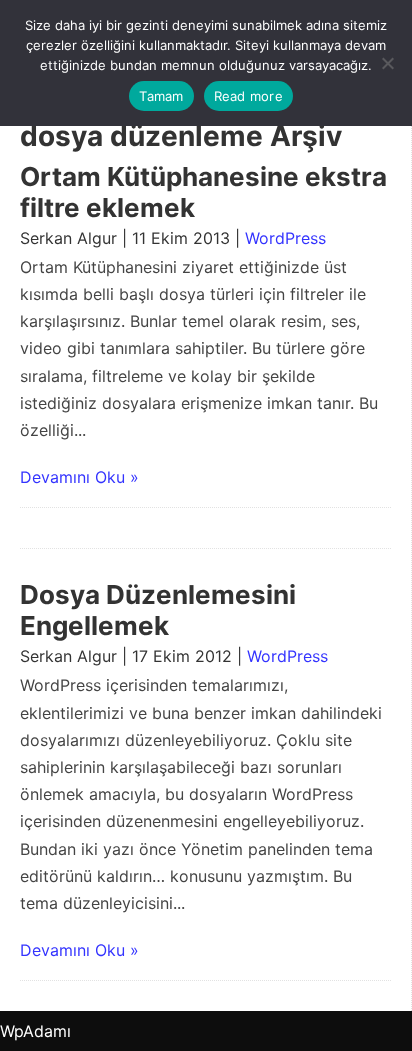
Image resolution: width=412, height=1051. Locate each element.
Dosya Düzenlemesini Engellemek (158, 610)
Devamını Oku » (79, 477)
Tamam (161, 96)
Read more (248, 96)
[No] (387, 63)
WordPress (285, 238)
